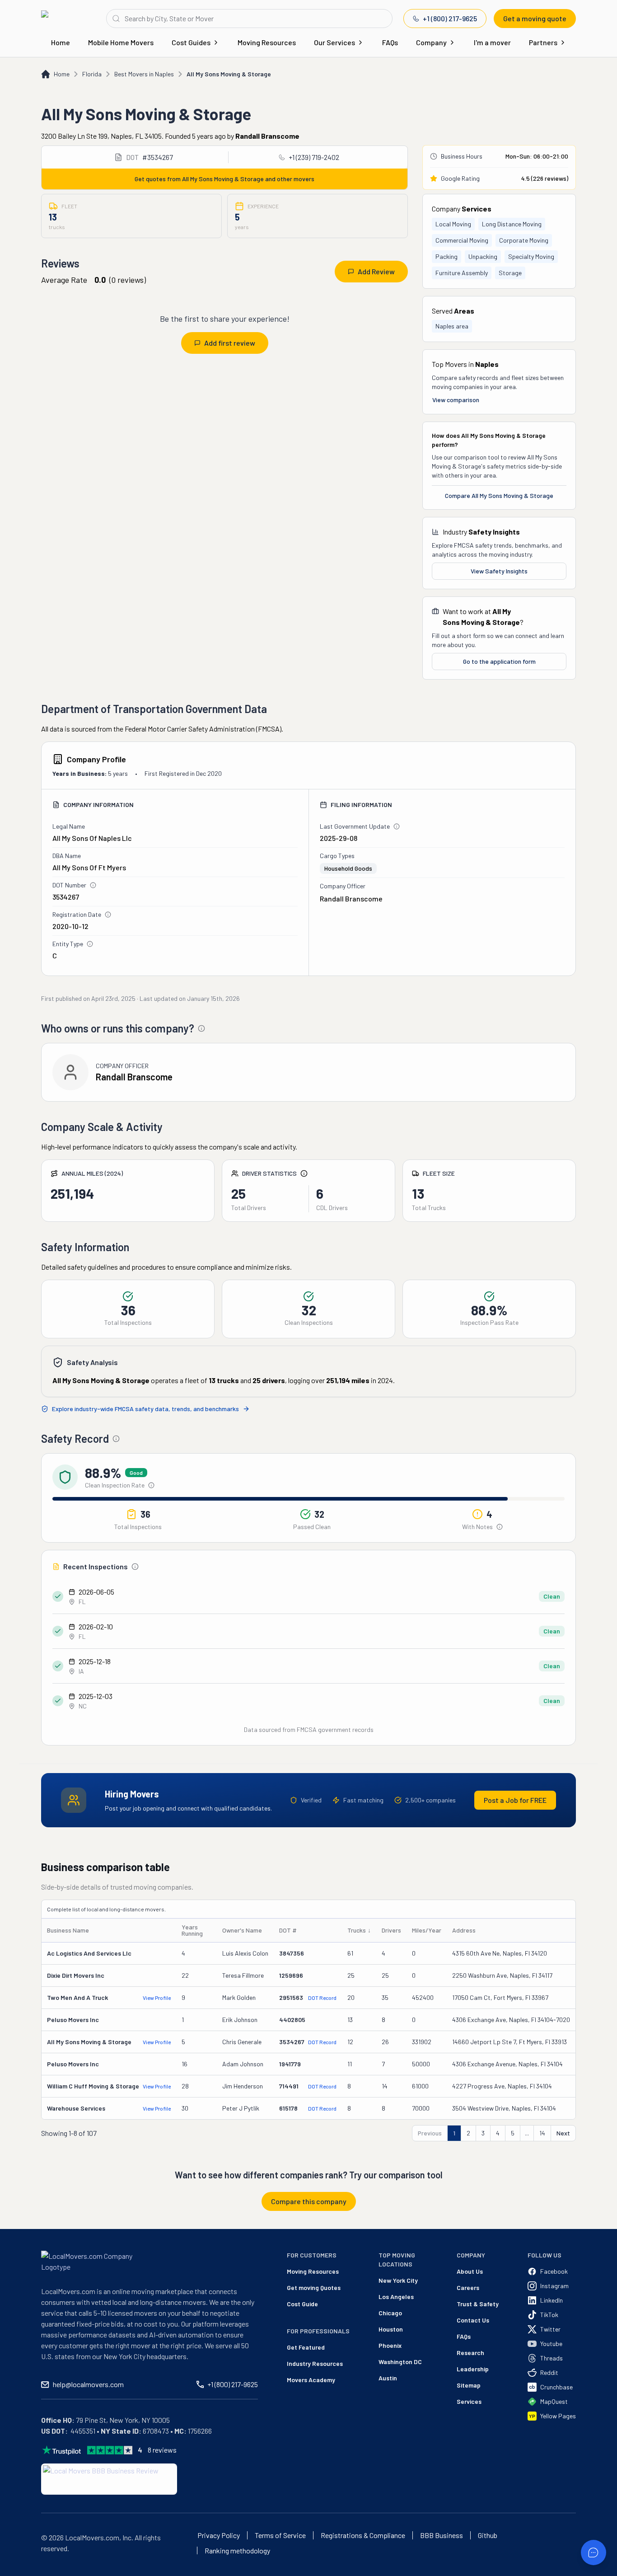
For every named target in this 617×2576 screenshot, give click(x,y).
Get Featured (306, 2347)
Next (563, 2133)
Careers (468, 2287)
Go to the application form (499, 661)
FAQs (390, 42)
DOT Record (322, 1998)
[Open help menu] (594, 2553)
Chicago (390, 2313)
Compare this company (309, 2201)
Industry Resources (315, 2363)
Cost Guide (302, 2304)
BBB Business (442, 2535)
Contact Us (473, 2320)
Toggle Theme (21, 2570)
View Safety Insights (499, 571)
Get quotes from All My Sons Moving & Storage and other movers (224, 179)
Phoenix (390, 2345)
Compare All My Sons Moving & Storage (499, 495)
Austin (388, 2378)
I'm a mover (492, 42)
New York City (398, 2280)
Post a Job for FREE (515, 1800)
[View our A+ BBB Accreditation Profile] (109, 2479)
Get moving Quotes (314, 2287)
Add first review (230, 343)
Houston (391, 2329)
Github (488, 2535)
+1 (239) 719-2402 (314, 157)
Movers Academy (311, 2380)
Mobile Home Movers (121, 42)
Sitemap (469, 2385)
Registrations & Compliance (363, 2535)
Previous (430, 2133)
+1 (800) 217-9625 (450, 18)
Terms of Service (280, 2535)
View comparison (456, 400)
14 (542, 2133)
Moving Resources (267, 42)
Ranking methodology (237, 2551)
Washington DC (400, 2362)
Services (469, 2401)
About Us (470, 2271)
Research (470, 2353)
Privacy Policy (219, 2535)
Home (61, 42)
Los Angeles (396, 2297)
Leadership (473, 2369)
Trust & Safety (478, 2304)
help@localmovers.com (88, 2384)
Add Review (376, 271)
